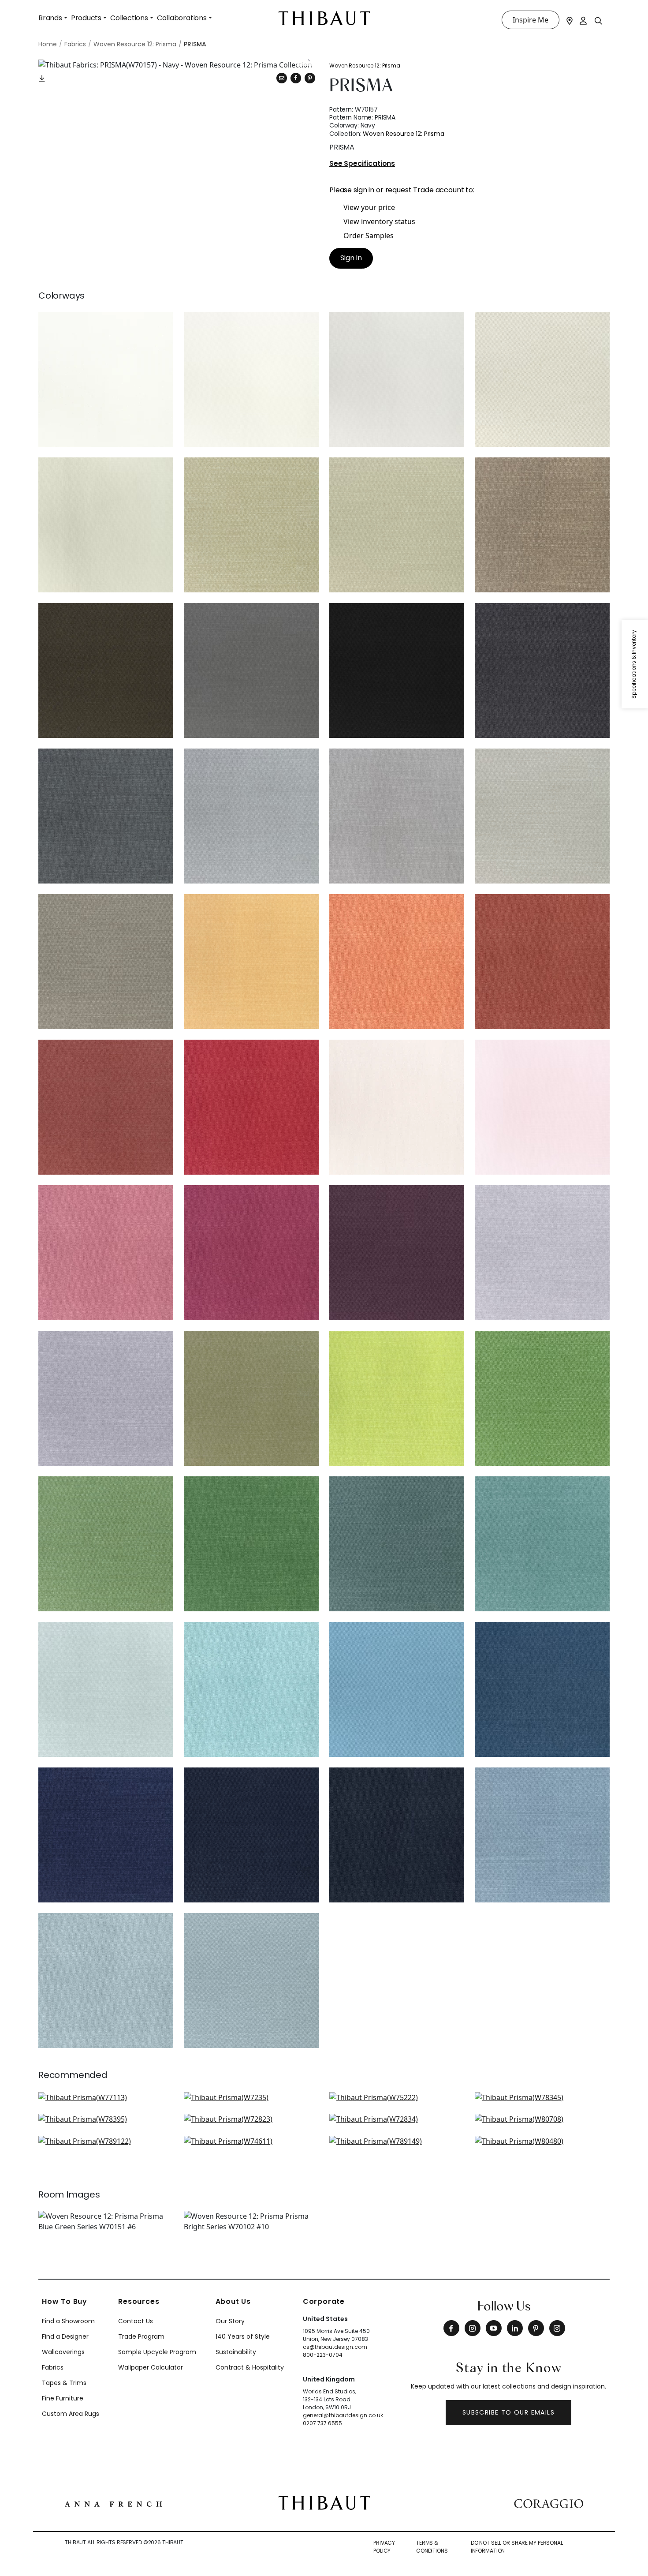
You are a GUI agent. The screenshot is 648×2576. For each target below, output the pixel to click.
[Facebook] (451, 2328)
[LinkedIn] (515, 2328)
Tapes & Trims (64, 2383)
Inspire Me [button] (531, 20)
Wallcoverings (63, 2352)
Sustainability (236, 2352)
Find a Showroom (68, 2321)
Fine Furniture (63, 2398)
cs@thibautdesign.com (335, 2347)
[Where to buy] (570, 20)
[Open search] (599, 20)
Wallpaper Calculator (151, 2367)
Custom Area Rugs (71, 2414)
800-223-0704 (323, 2355)
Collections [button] (129, 18)
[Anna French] (113, 2503)
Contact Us (136, 2321)
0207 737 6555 (322, 2423)
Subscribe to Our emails (508, 2412)
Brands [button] (50, 18)
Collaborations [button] (182, 18)
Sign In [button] (351, 258)
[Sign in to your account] (584, 20)
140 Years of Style (243, 2336)
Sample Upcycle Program (157, 2352)
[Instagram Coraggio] (557, 2328)
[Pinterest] (310, 78)
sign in (364, 190)
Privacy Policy (384, 2547)
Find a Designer (65, 2336)
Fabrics (53, 2367)
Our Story (230, 2321)
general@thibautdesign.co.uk (343, 2415)
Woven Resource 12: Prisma (365, 66)
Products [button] (86, 18)
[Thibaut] (324, 2502)
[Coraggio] (549, 2503)
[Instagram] (473, 2328)
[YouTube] (494, 2328)
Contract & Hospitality (250, 2367)
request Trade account (425, 190)
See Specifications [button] (362, 164)
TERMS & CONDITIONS (432, 2547)
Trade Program (141, 2336)
